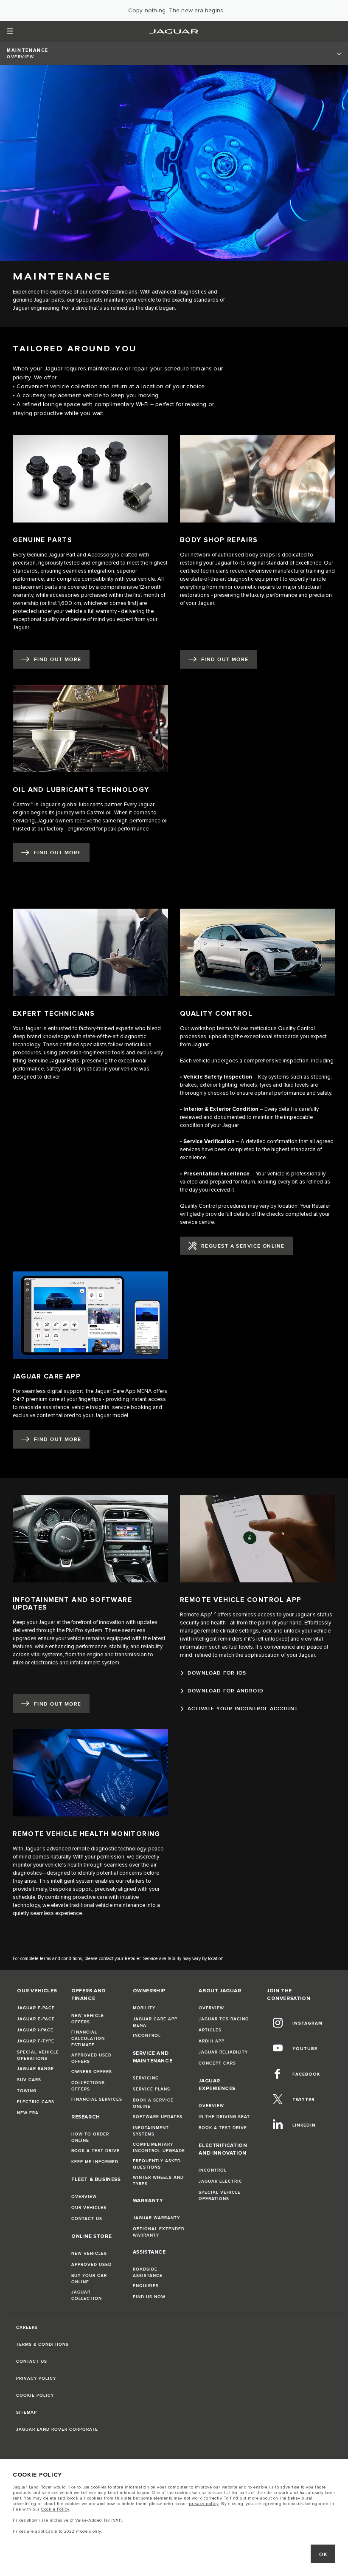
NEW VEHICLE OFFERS (88, 2019)
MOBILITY (144, 2008)
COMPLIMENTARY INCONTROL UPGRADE (159, 2148)
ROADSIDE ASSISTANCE (148, 2272)
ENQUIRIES (146, 2286)
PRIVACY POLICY (36, 2378)
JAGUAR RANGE (35, 2069)
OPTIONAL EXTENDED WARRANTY (159, 2232)
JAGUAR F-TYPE (36, 2041)
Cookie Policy (55, 2509)
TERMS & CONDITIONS (42, 2344)
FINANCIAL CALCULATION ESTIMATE (88, 2039)
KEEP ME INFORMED (95, 2162)
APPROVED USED (91, 2265)
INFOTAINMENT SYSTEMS (151, 2131)
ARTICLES (210, 2030)
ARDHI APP (212, 2041)
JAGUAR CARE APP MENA (155, 2022)
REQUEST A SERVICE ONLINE (243, 1246)
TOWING (27, 2091)
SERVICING (146, 2078)
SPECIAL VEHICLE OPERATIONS (38, 2055)
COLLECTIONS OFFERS (88, 2086)
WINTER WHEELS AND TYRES (158, 2181)
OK (323, 2555)
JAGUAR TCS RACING (224, 2019)
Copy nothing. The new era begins (176, 11)
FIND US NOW (149, 2297)
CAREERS (27, 2327)
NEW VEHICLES (89, 2254)
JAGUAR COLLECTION (87, 2295)
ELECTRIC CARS (36, 2102)
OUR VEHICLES (89, 2208)
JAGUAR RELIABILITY (223, 2052)
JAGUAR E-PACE (36, 2019)
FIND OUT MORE (58, 660)
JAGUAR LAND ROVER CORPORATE (57, 2429)
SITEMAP (27, 2412)
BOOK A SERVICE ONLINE (153, 2103)
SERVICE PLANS (152, 2089)
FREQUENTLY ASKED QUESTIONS (157, 2164)
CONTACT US (87, 2219)
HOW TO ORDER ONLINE (90, 2137)
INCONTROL (147, 2036)
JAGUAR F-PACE (36, 2008)
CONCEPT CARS (217, 2063)
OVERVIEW (84, 2197)
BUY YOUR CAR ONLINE (89, 2279)
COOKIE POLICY (35, 2395)
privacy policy (204, 2504)
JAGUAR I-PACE (35, 2030)
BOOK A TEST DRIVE (95, 2151)
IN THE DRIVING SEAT (224, 2117)
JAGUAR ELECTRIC (220, 2181)
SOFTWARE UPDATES (158, 2117)
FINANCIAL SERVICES (97, 2099)
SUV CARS (29, 2080)
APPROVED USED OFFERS (91, 2058)
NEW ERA (28, 2113)
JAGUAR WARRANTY (156, 2218)
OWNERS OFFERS (92, 2072)
